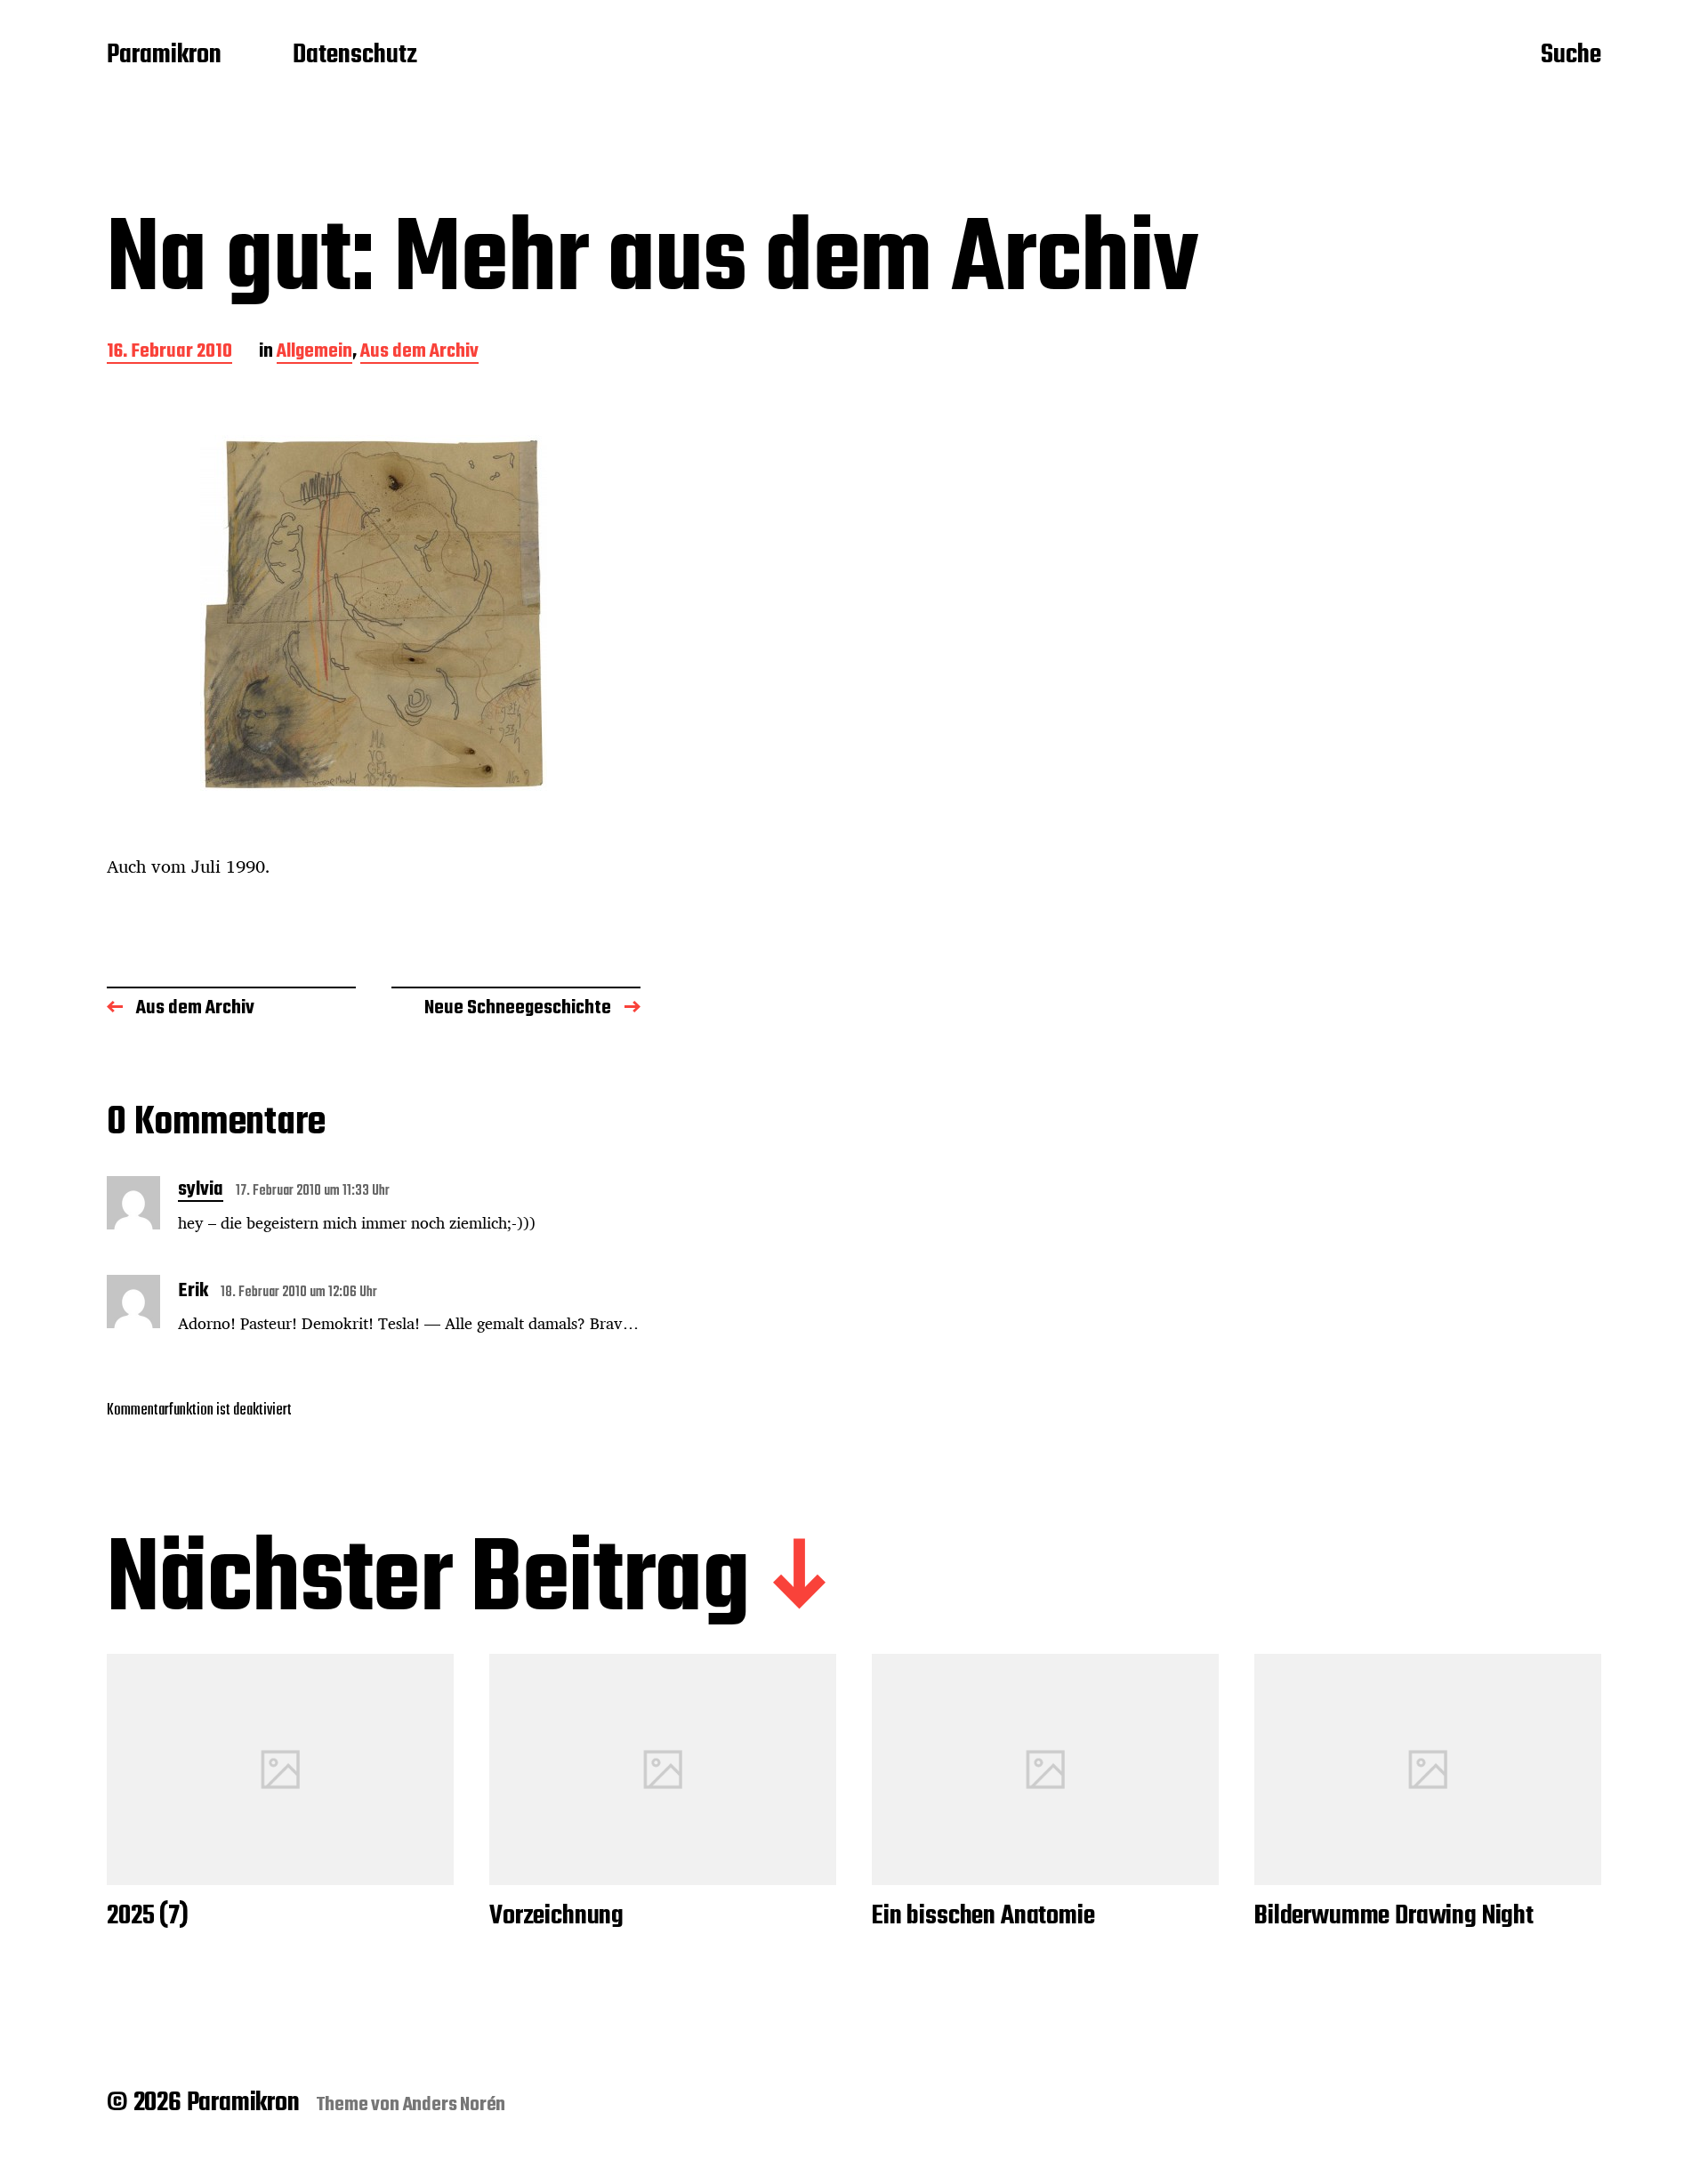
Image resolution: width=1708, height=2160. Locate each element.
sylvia (201, 1191)
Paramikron (164, 56)
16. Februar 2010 (169, 353)
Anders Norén (455, 2105)
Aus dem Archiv (419, 353)
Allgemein (314, 353)
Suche (1571, 56)
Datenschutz (355, 56)
